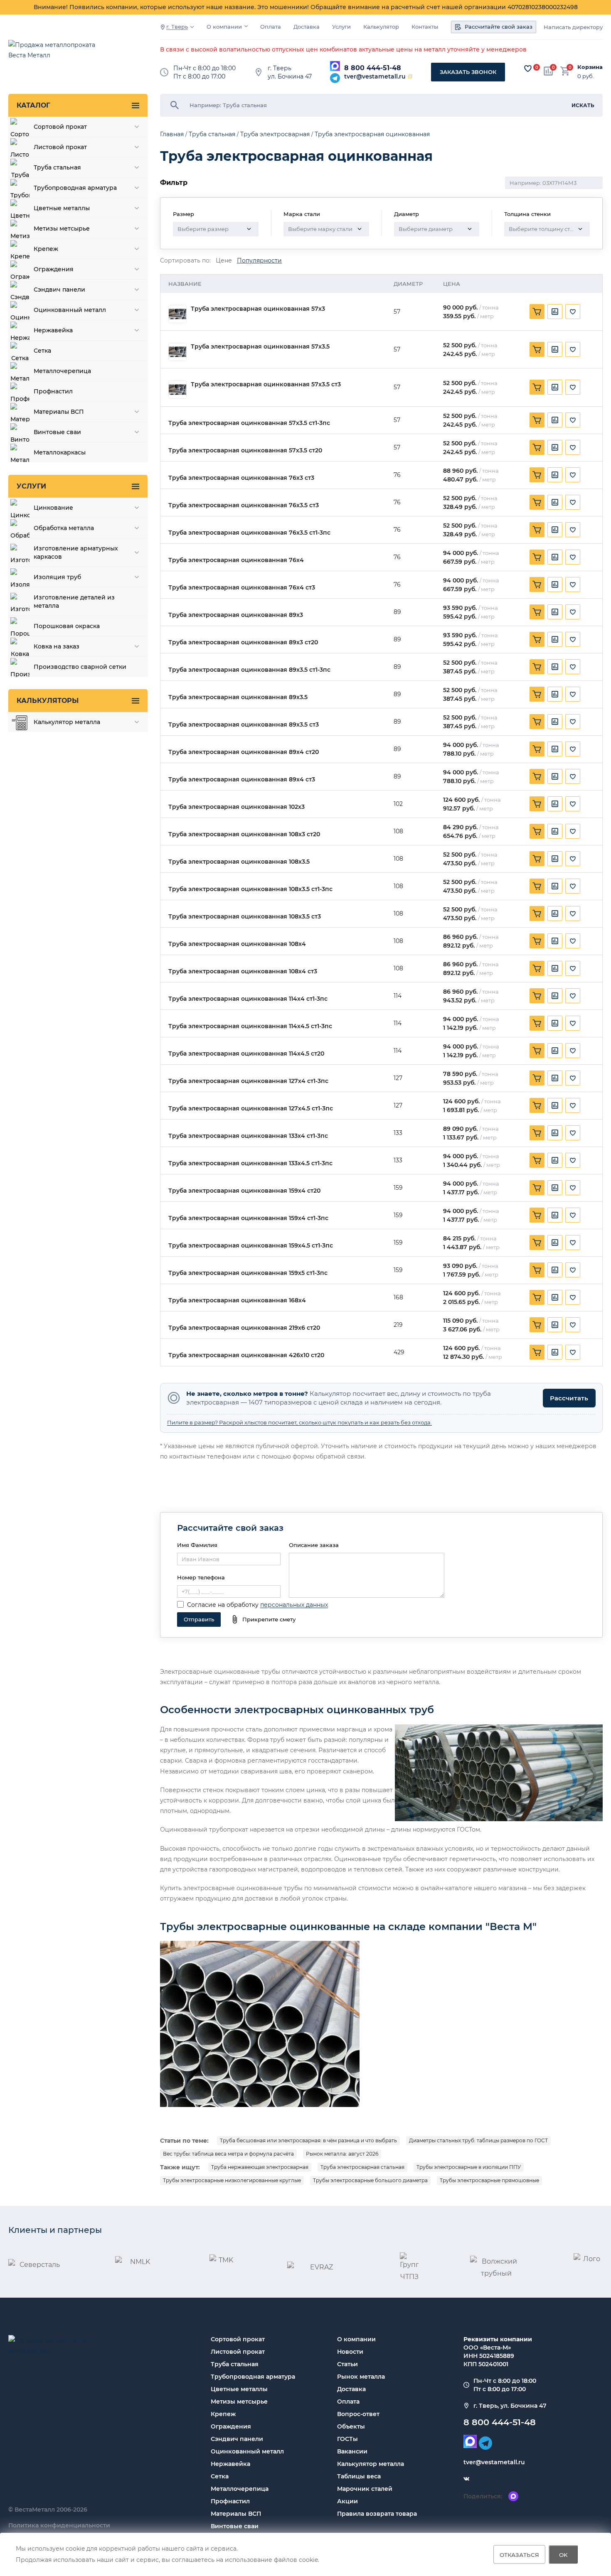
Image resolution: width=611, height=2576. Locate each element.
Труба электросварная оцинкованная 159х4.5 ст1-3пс (251, 1246)
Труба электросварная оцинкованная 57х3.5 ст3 (266, 384)
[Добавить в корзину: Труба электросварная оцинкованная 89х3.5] (537, 694)
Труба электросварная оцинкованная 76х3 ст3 (241, 478)
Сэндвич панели (237, 2439)
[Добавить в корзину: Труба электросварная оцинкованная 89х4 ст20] (537, 749)
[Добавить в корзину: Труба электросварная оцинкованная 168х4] (537, 1297)
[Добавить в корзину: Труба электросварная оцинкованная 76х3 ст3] (537, 475)
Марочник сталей (365, 2489)
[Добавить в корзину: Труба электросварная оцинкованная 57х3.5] (537, 349)
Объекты (351, 2426)
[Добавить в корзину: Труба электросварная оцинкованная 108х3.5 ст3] (537, 914)
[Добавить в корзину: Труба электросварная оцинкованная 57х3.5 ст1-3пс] (537, 420)
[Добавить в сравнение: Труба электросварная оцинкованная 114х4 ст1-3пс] (555, 996)
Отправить (199, 1619)
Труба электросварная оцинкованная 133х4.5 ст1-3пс (250, 1163)
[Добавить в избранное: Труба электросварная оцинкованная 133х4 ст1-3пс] (573, 1133)
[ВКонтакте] (466, 2479)
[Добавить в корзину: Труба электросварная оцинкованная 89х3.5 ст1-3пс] (537, 667)
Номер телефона (201, 1577)
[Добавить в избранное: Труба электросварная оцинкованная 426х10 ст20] (573, 1352)
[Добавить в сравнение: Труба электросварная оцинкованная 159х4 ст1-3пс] (555, 1215)
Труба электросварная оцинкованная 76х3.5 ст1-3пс (249, 533)
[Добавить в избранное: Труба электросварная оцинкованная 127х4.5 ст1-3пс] (573, 1105)
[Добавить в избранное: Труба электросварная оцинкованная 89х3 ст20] (573, 639)
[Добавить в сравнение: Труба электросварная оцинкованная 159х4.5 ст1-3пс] (555, 1243)
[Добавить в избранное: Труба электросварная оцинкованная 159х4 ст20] (573, 1188)
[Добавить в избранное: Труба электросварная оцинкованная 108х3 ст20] (573, 831)
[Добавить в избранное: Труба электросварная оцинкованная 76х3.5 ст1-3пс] (573, 530)
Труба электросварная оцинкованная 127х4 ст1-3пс (248, 1081)
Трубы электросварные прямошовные (489, 2180)
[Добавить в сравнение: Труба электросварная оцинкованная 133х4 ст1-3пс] (555, 1133)
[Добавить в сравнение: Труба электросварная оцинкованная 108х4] (555, 941)
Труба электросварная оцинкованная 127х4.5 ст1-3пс (251, 1109)
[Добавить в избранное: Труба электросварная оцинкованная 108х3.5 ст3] (573, 914)
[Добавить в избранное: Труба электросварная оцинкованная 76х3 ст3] (573, 475)
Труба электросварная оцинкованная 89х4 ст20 (244, 752)
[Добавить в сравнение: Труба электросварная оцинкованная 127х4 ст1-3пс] (555, 1078)
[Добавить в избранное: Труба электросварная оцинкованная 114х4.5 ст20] (573, 1051)
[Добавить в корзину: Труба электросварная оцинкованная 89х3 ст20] (537, 639)
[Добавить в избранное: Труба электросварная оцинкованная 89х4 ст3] (573, 776)
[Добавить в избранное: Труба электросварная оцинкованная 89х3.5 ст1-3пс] (573, 667)
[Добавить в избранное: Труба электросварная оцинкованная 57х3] (573, 312)
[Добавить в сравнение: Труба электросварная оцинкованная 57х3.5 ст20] (555, 447)
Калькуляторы (48, 701)
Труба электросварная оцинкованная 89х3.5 (238, 697)
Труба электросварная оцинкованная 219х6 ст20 (244, 1328)
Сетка (220, 2476)
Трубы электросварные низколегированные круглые (232, 2180)
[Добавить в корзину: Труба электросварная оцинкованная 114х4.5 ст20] (537, 1051)
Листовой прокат (238, 2352)
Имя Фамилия (197, 1545)
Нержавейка (230, 2464)
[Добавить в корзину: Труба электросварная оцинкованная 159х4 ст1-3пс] (537, 1215)
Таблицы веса (359, 2476)
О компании (224, 27)
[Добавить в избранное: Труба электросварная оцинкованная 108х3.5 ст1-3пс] (573, 886)
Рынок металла (361, 2377)
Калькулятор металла (371, 2464)
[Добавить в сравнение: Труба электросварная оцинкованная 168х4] (555, 1297)
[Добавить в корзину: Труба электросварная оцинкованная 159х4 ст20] (537, 1188)
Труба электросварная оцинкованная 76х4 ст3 (242, 588)
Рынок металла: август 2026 (342, 2154)
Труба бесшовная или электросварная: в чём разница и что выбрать (308, 2140)
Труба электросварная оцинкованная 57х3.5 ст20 (245, 451)
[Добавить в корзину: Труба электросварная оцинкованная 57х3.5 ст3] (537, 387)
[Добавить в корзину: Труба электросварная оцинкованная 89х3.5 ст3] (537, 722)
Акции (347, 2501)
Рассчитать (569, 1398)
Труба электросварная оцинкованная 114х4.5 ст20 (246, 1054)
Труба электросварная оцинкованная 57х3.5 (260, 347)
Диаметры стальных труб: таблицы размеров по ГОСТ (478, 2140)
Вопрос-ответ (358, 2414)
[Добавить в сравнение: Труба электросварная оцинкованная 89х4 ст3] (555, 776)
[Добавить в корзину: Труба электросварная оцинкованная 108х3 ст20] (537, 831)
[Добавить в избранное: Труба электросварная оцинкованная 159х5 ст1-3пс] (573, 1270)
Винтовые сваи (235, 2526)
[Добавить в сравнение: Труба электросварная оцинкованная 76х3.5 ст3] (555, 502)
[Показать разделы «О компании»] (246, 26)
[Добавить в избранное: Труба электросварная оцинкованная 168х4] (573, 1297)
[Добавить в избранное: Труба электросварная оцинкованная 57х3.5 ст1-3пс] (573, 420)
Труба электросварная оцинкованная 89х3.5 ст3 (244, 725)
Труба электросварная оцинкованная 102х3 (237, 807)
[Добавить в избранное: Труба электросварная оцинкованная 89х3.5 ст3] (573, 722)
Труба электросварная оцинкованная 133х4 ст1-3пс (248, 1136)
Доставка (307, 27)
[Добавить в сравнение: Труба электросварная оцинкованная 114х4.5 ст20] (555, 1051)
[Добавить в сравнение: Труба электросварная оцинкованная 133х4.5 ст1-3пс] (555, 1160)
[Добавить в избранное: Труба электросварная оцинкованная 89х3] (573, 612)
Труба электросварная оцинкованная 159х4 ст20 (244, 1191)
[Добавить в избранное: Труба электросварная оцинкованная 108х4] (573, 941)
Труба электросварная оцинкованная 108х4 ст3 (243, 971)
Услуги (341, 27)
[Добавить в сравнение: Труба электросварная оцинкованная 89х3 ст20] (555, 639)
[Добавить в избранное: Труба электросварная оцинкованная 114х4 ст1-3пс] (573, 996)
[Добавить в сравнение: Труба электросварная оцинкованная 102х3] (555, 804)
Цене (224, 261)
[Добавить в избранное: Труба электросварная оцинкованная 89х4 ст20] (573, 749)
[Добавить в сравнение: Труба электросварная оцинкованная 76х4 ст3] (555, 584)
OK (563, 2554)
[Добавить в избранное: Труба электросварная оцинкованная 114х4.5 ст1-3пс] (573, 1023)
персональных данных (294, 1605)
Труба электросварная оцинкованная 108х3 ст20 (244, 834)
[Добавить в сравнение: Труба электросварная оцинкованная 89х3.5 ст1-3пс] (555, 667)
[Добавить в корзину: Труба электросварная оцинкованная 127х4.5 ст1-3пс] (537, 1105)
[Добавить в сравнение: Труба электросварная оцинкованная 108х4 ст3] (555, 968)
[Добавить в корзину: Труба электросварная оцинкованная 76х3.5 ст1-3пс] (537, 530)
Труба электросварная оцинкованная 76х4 (236, 560)
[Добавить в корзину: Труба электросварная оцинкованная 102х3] (537, 804)
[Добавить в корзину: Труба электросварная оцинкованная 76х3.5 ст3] (537, 502)
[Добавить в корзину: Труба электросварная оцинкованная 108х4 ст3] (537, 968)
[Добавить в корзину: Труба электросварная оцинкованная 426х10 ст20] (537, 1352)
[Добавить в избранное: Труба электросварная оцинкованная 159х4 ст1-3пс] (573, 1215)
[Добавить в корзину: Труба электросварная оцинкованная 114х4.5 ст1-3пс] (537, 1023)
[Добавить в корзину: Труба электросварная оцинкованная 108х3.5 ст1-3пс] (537, 886)
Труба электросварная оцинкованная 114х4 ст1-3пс (248, 999)
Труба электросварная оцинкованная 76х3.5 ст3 (244, 505)
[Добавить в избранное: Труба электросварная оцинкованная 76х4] (573, 557)
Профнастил (230, 2501)
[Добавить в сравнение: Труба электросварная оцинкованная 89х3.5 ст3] (555, 722)
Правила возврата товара (377, 2514)
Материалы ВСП (236, 2514)
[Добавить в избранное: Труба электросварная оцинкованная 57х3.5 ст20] (573, 447)
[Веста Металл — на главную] (56, 54)
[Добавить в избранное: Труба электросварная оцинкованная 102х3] (573, 804)
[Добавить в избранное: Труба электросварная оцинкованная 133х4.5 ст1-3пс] (573, 1160)
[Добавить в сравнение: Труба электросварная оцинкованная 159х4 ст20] (555, 1188)
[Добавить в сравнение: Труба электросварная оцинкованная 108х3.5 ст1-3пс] (555, 886)
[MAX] (335, 66)
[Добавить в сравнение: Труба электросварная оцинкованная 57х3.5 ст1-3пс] (555, 420)
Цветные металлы (239, 2389)
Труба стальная (235, 2364)
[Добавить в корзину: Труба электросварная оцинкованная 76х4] (537, 557)
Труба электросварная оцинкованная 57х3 (258, 309)
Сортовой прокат (238, 2339)
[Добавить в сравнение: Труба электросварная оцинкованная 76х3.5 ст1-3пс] (555, 530)
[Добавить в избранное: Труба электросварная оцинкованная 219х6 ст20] (573, 1325)
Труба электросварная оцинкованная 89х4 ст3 (242, 780)
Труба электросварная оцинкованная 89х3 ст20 (243, 642)
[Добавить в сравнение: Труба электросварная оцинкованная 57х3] (555, 312)
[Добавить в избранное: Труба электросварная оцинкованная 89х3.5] (573, 694)
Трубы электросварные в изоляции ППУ (469, 2167)
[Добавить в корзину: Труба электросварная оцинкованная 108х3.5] (537, 859)
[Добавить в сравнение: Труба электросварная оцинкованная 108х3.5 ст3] (555, 914)
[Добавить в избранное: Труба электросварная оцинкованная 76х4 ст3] (573, 584)
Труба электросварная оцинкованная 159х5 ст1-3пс (248, 1273)
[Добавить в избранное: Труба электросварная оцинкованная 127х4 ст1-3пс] (573, 1078)
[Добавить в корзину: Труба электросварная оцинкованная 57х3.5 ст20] (537, 447)
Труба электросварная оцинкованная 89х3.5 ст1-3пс (249, 670)
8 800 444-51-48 (373, 68)
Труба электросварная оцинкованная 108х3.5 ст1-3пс (250, 889)
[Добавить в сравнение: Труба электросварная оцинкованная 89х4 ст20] (555, 749)
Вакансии (352, 2451)
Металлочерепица (240, 2489)
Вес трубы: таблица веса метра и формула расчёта (228, 2154)
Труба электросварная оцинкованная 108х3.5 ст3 (245, 917)
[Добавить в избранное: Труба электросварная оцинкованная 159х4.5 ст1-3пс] (573, 1243)
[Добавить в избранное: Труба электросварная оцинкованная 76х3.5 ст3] (573, 502)
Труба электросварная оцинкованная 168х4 (237, 1300)
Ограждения (231, 2426)
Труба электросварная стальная (362, 2167)
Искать (583, 105)
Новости (350, 2352)
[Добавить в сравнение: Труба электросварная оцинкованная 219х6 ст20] (555, 1325)
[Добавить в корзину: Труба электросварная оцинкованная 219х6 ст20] (537, 1325)
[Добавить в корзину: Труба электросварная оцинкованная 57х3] (537, 312)
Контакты (425, 27)
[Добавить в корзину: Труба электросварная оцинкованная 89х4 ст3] (537, 776)
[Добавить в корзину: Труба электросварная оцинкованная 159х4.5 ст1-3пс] (537, 1243)
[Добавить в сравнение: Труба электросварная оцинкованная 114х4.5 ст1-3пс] (555, 1023)
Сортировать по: (185, 261)
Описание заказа (314, 1545)
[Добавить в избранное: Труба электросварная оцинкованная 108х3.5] (573, 859)
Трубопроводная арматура (253, 2377)
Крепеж (223, 2414)
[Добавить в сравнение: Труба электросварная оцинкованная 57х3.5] (555, 349)
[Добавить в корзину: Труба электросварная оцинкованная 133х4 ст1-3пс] (537, 1133)
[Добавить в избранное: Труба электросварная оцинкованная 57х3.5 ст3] (573, 387)
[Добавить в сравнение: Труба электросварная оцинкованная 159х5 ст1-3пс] (555, 1270)
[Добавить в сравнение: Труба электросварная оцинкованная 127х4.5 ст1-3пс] (555, 1105)
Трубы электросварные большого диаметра (370, 2180)
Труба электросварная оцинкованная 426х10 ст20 (246, 1355)
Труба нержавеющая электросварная (260, 2167)
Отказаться (519, 2554)
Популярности (259, 261)
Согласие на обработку (223, 1605)
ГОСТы (347, 2439)
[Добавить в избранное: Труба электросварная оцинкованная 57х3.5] (573, 349)
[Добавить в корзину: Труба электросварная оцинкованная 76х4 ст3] (537, 584)
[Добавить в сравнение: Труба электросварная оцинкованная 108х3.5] (555, 859)
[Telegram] (335, 78)
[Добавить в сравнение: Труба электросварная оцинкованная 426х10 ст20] (555, 1352)
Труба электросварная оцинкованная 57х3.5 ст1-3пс (249, 423)
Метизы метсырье (239, 2402)
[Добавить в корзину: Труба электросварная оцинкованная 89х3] (537, 612)
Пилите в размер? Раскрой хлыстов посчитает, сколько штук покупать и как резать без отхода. (299, 1422)
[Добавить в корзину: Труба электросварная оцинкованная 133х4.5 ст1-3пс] (537, 1160)
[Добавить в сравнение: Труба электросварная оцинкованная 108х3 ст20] (555, 831)
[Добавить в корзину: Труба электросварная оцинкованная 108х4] (537, 941)
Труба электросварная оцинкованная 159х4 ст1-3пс (248, 1218)
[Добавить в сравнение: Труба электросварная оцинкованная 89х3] (555, 612)
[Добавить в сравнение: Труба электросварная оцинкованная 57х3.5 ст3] (555, 387)
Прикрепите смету (269, 1619)
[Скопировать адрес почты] (410, 76)
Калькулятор (381, 27)
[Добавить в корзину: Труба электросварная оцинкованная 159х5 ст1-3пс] (537, 1270)
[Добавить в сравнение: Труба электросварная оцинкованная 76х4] (555, 557)
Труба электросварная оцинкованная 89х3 (236, 615)
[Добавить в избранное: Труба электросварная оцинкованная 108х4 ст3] (573, 968)
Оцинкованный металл (247, 2451)
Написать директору (573, 27)
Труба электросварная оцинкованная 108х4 (237, 944)
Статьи (347, 2364)
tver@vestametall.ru (375, 76)
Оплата (271, 27)
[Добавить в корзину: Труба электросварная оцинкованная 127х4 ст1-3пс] (537, 1078)
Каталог (33, 105)
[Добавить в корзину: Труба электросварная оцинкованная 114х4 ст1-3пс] (537, 996)
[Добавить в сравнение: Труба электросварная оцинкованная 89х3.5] (555, 694)
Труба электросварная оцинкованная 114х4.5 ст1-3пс (250, 1026)
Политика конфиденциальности (59, 2525)
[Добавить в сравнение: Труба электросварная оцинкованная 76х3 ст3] (555, 475)
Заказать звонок (468, 72)
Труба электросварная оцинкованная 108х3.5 (239, 862)
